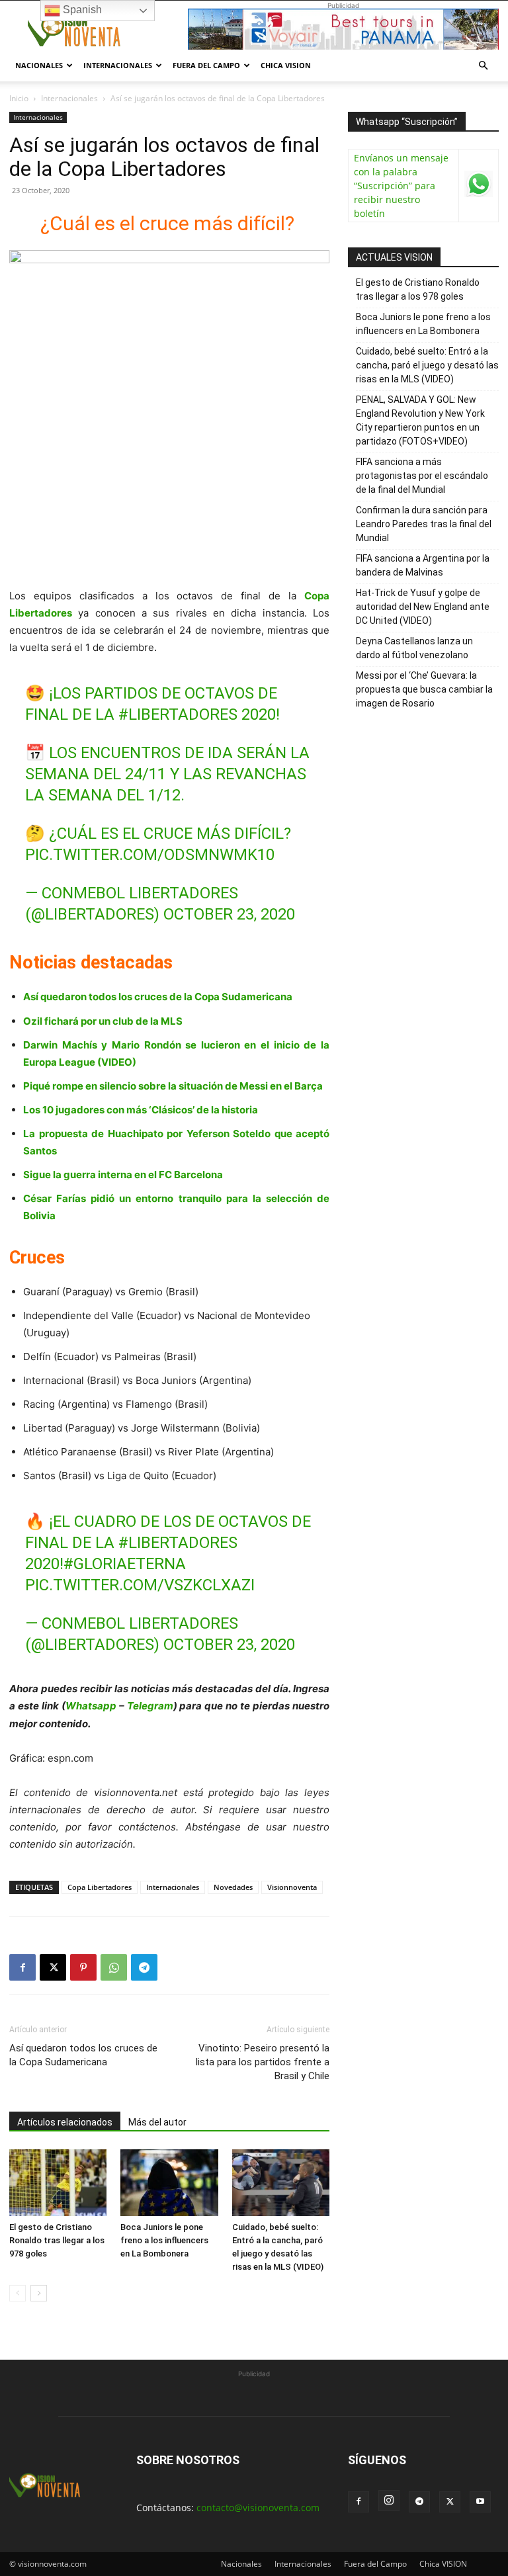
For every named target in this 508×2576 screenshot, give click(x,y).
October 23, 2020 (229, 914)
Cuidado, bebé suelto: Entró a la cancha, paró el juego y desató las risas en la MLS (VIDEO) (427, 365)
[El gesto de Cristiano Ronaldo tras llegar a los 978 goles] (58, 2183)
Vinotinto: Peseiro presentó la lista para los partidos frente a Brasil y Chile (263, 2062)
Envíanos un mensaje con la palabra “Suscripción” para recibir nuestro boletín (401, 186)
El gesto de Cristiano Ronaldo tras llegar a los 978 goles (57, 2240)
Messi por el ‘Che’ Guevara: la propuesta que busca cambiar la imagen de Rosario (424, 689)
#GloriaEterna (125, 1564)
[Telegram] (144, 1967)
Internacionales (118, 65)
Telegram (150, 1706)
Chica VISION (286, 65)
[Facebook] (22, 1967)
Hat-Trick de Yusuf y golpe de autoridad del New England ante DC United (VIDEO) (423, 607)
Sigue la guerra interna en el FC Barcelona (123, 1175)
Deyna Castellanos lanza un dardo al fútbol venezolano (414, 648)
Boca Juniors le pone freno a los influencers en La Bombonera (164, 2240)
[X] (53, 1967)
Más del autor (157, 2122)
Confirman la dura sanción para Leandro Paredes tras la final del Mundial (424, 524)
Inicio (19, 98)
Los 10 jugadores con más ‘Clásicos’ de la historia (141, 1110)
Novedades (233, 1887)
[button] (483, 66)
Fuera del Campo (206, 65)
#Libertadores (178, 714)
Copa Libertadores (100, 1887)
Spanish (81, 10)
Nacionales (39, 65)
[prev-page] (18, 2293)
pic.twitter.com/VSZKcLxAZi (140, 1585)
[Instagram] (389, 2501)
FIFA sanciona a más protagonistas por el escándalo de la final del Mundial (422, 476)
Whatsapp (91, 1706)
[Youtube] (480, 2502)
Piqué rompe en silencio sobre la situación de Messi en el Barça (173, 1086)
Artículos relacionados (65, 2122)
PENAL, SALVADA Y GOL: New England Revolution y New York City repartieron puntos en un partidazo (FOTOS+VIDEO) (420, 420)
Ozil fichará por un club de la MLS (103, 1021)
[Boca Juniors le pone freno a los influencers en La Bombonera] (169, 2183)
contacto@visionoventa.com (258, 2508)
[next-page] (39, 2293)
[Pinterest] (83, 1967)
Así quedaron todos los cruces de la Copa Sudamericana (158, 997)
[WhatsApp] (114, 1967)
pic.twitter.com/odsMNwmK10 (150, 855)
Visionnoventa (292, 1887)
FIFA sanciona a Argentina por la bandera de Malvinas (423, 565)
